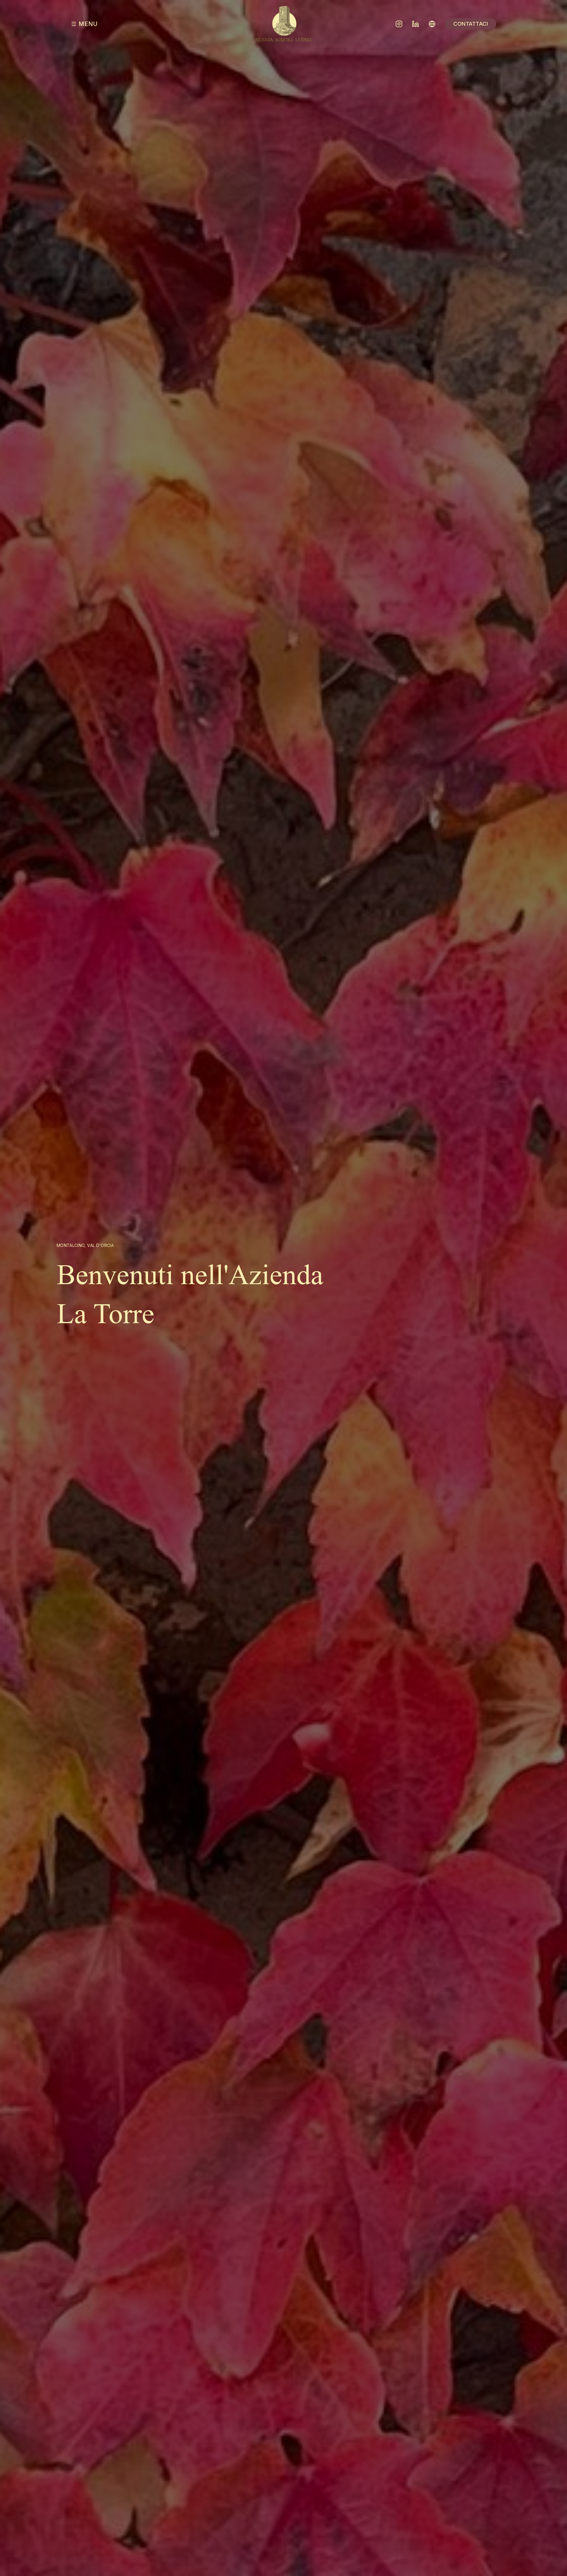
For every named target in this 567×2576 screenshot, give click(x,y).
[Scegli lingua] (432, 24)
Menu (88, 24)
